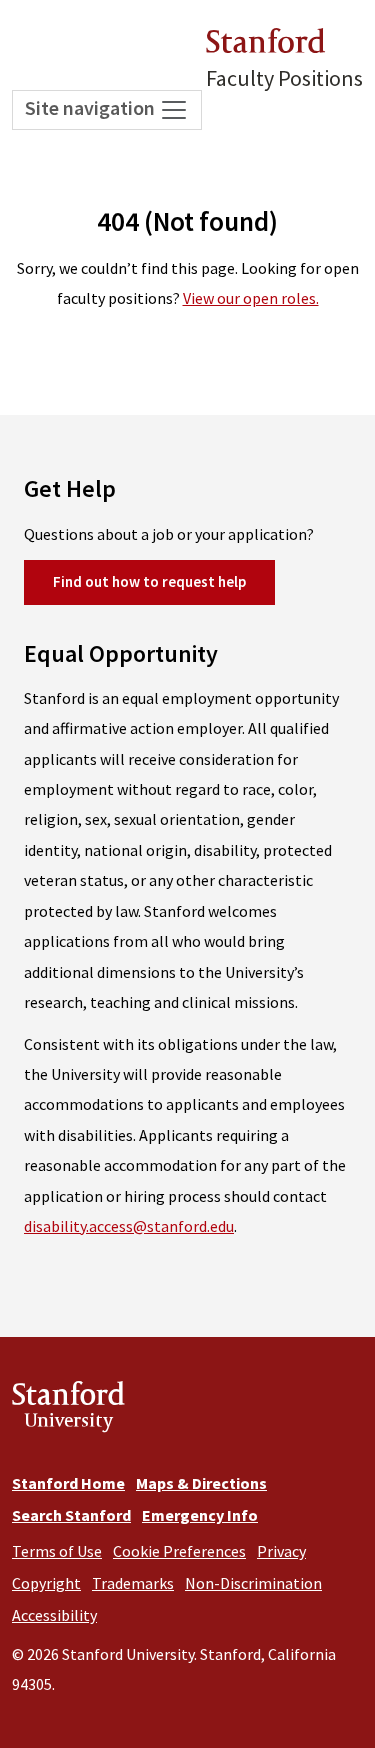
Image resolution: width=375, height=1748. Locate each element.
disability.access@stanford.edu (129, 1226)
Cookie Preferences (179, 1551)
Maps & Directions (201, 1483)
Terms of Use (57, 1551)
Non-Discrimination (253, 1583)
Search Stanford (71, 1515)
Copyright (46, 1583)
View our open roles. (251, 298)
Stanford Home (68, 1483)
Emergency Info (200, 1515)
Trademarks (133, 1583)
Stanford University (68, 1410)
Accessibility (54, 1615)
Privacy (281, 1551)
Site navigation (92, 107)
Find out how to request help (149, 581)
